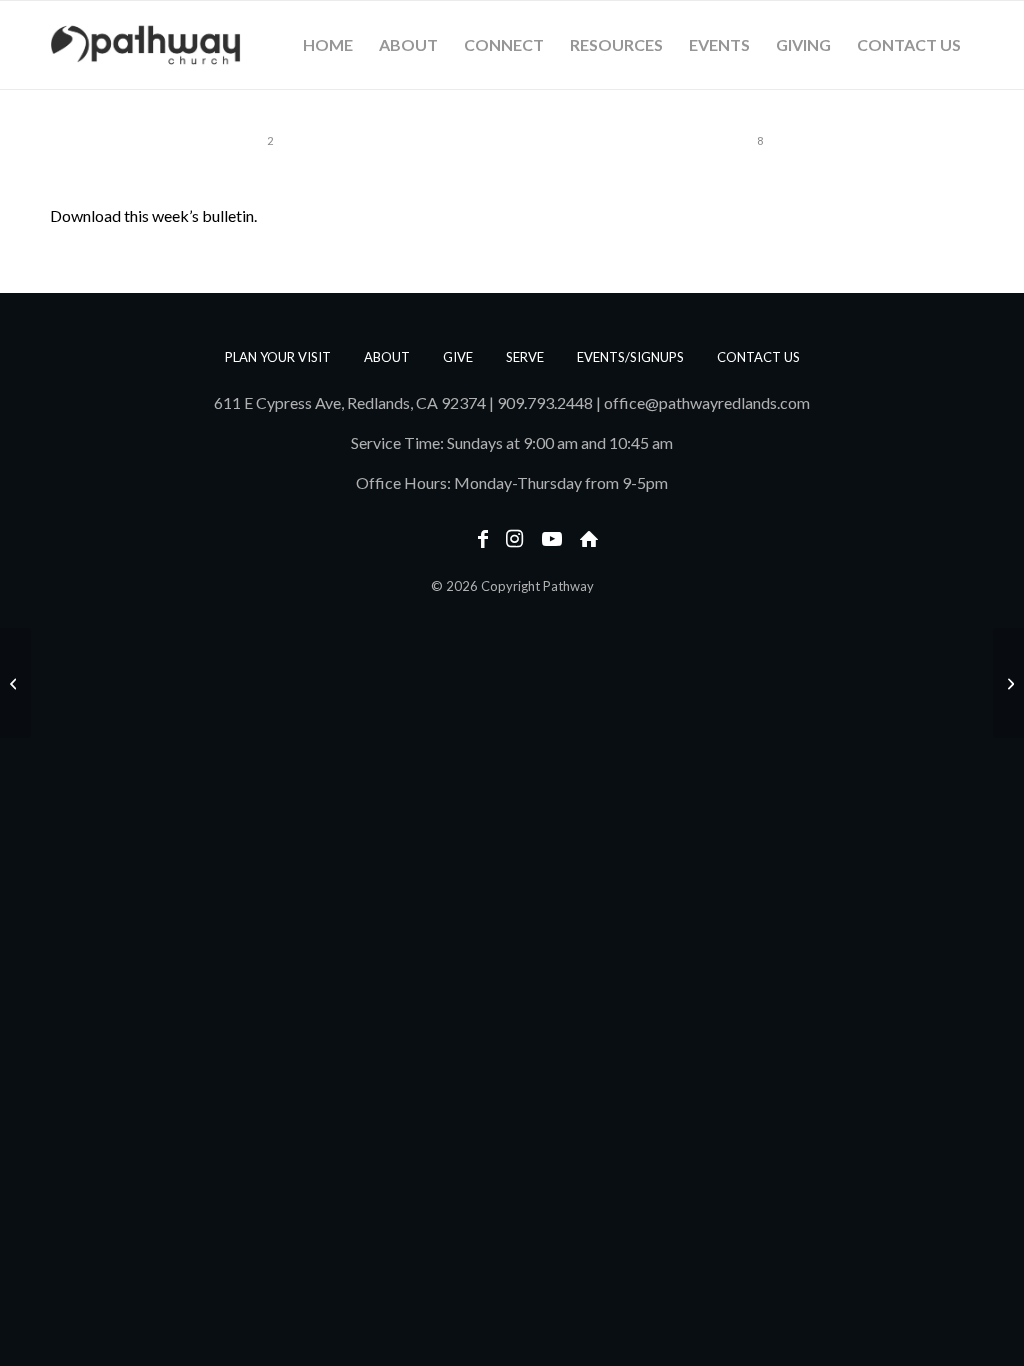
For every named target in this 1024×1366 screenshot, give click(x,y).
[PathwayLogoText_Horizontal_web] (146, 45)
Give (458, 357)
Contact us (758, 357)
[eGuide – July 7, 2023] (15, 683)
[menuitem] (328, 45)
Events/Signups (630, 357)
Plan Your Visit (278, 357)
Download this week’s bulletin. (153, 215)
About (387, 357)
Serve (525, 357)
